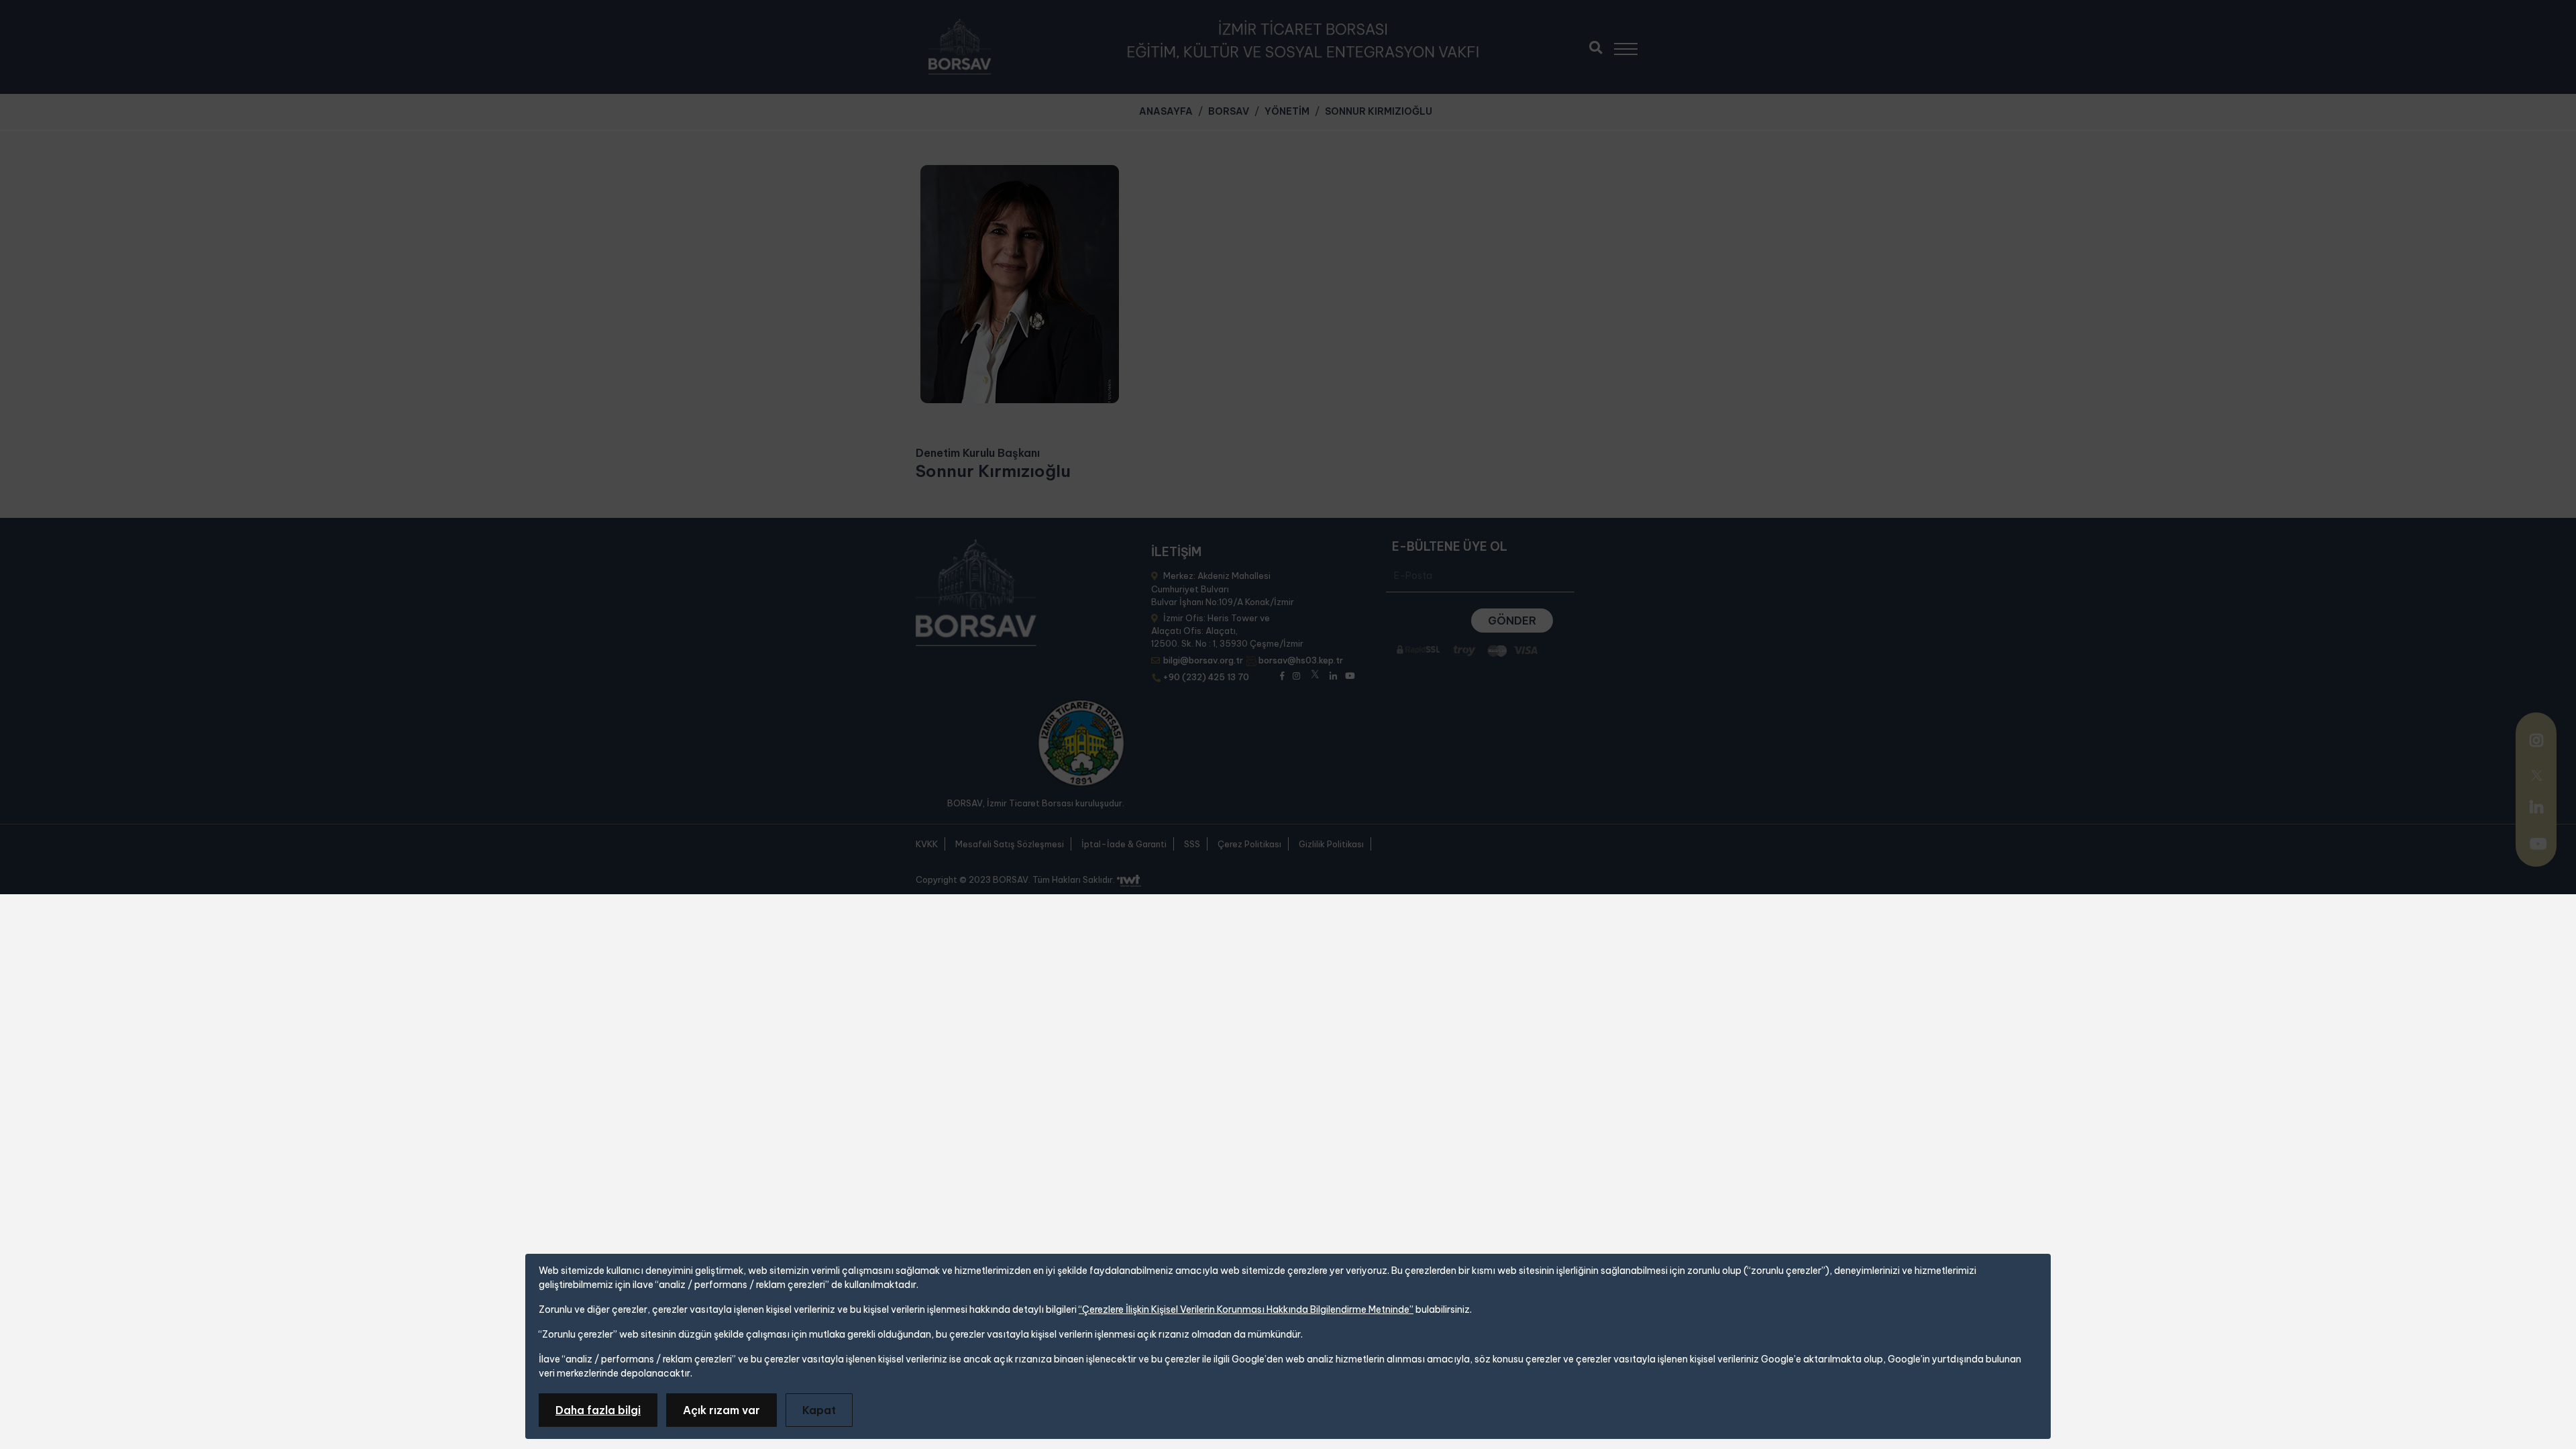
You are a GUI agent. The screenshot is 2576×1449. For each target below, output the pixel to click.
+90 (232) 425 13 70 (1206, 677)
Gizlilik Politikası (1331, 844)
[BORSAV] (960, 47)
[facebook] (1282, 675)
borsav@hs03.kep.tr (1301, 660)
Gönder (1512, 621)
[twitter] (2536, 773)
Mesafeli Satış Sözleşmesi (1010, 844)
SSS (1192, 844)
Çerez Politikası (1249, 844)
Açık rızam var (721, 1410)
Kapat (819, 1410)
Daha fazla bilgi (598, 1410)
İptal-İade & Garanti (1124, 844)
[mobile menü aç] (1632, 44)
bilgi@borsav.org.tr (1203, 660)
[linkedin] (2536, 807)
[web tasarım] (1129, 881)
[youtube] (2538, 845)
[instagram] (2536, 742)
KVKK (927, 844)
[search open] (1596, 46)
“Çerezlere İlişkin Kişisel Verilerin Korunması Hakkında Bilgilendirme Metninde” (1246, 1309)
